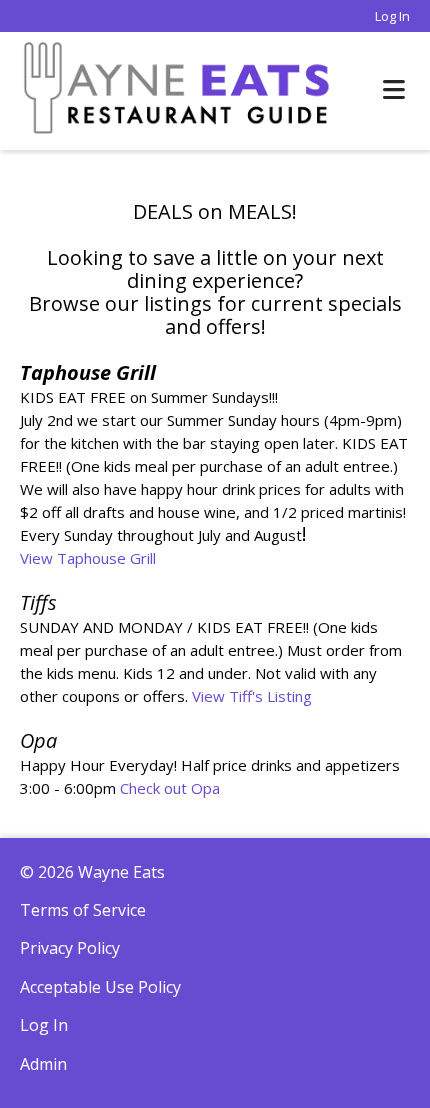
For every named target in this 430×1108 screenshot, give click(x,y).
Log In (392, 16)
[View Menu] (394, 90)
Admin (43, 1064)
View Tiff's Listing (252, 696)
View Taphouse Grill (88, 558)
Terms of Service (83, 910)
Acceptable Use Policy (100, 987)
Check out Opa (170, 788)
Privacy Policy (70, 948)
